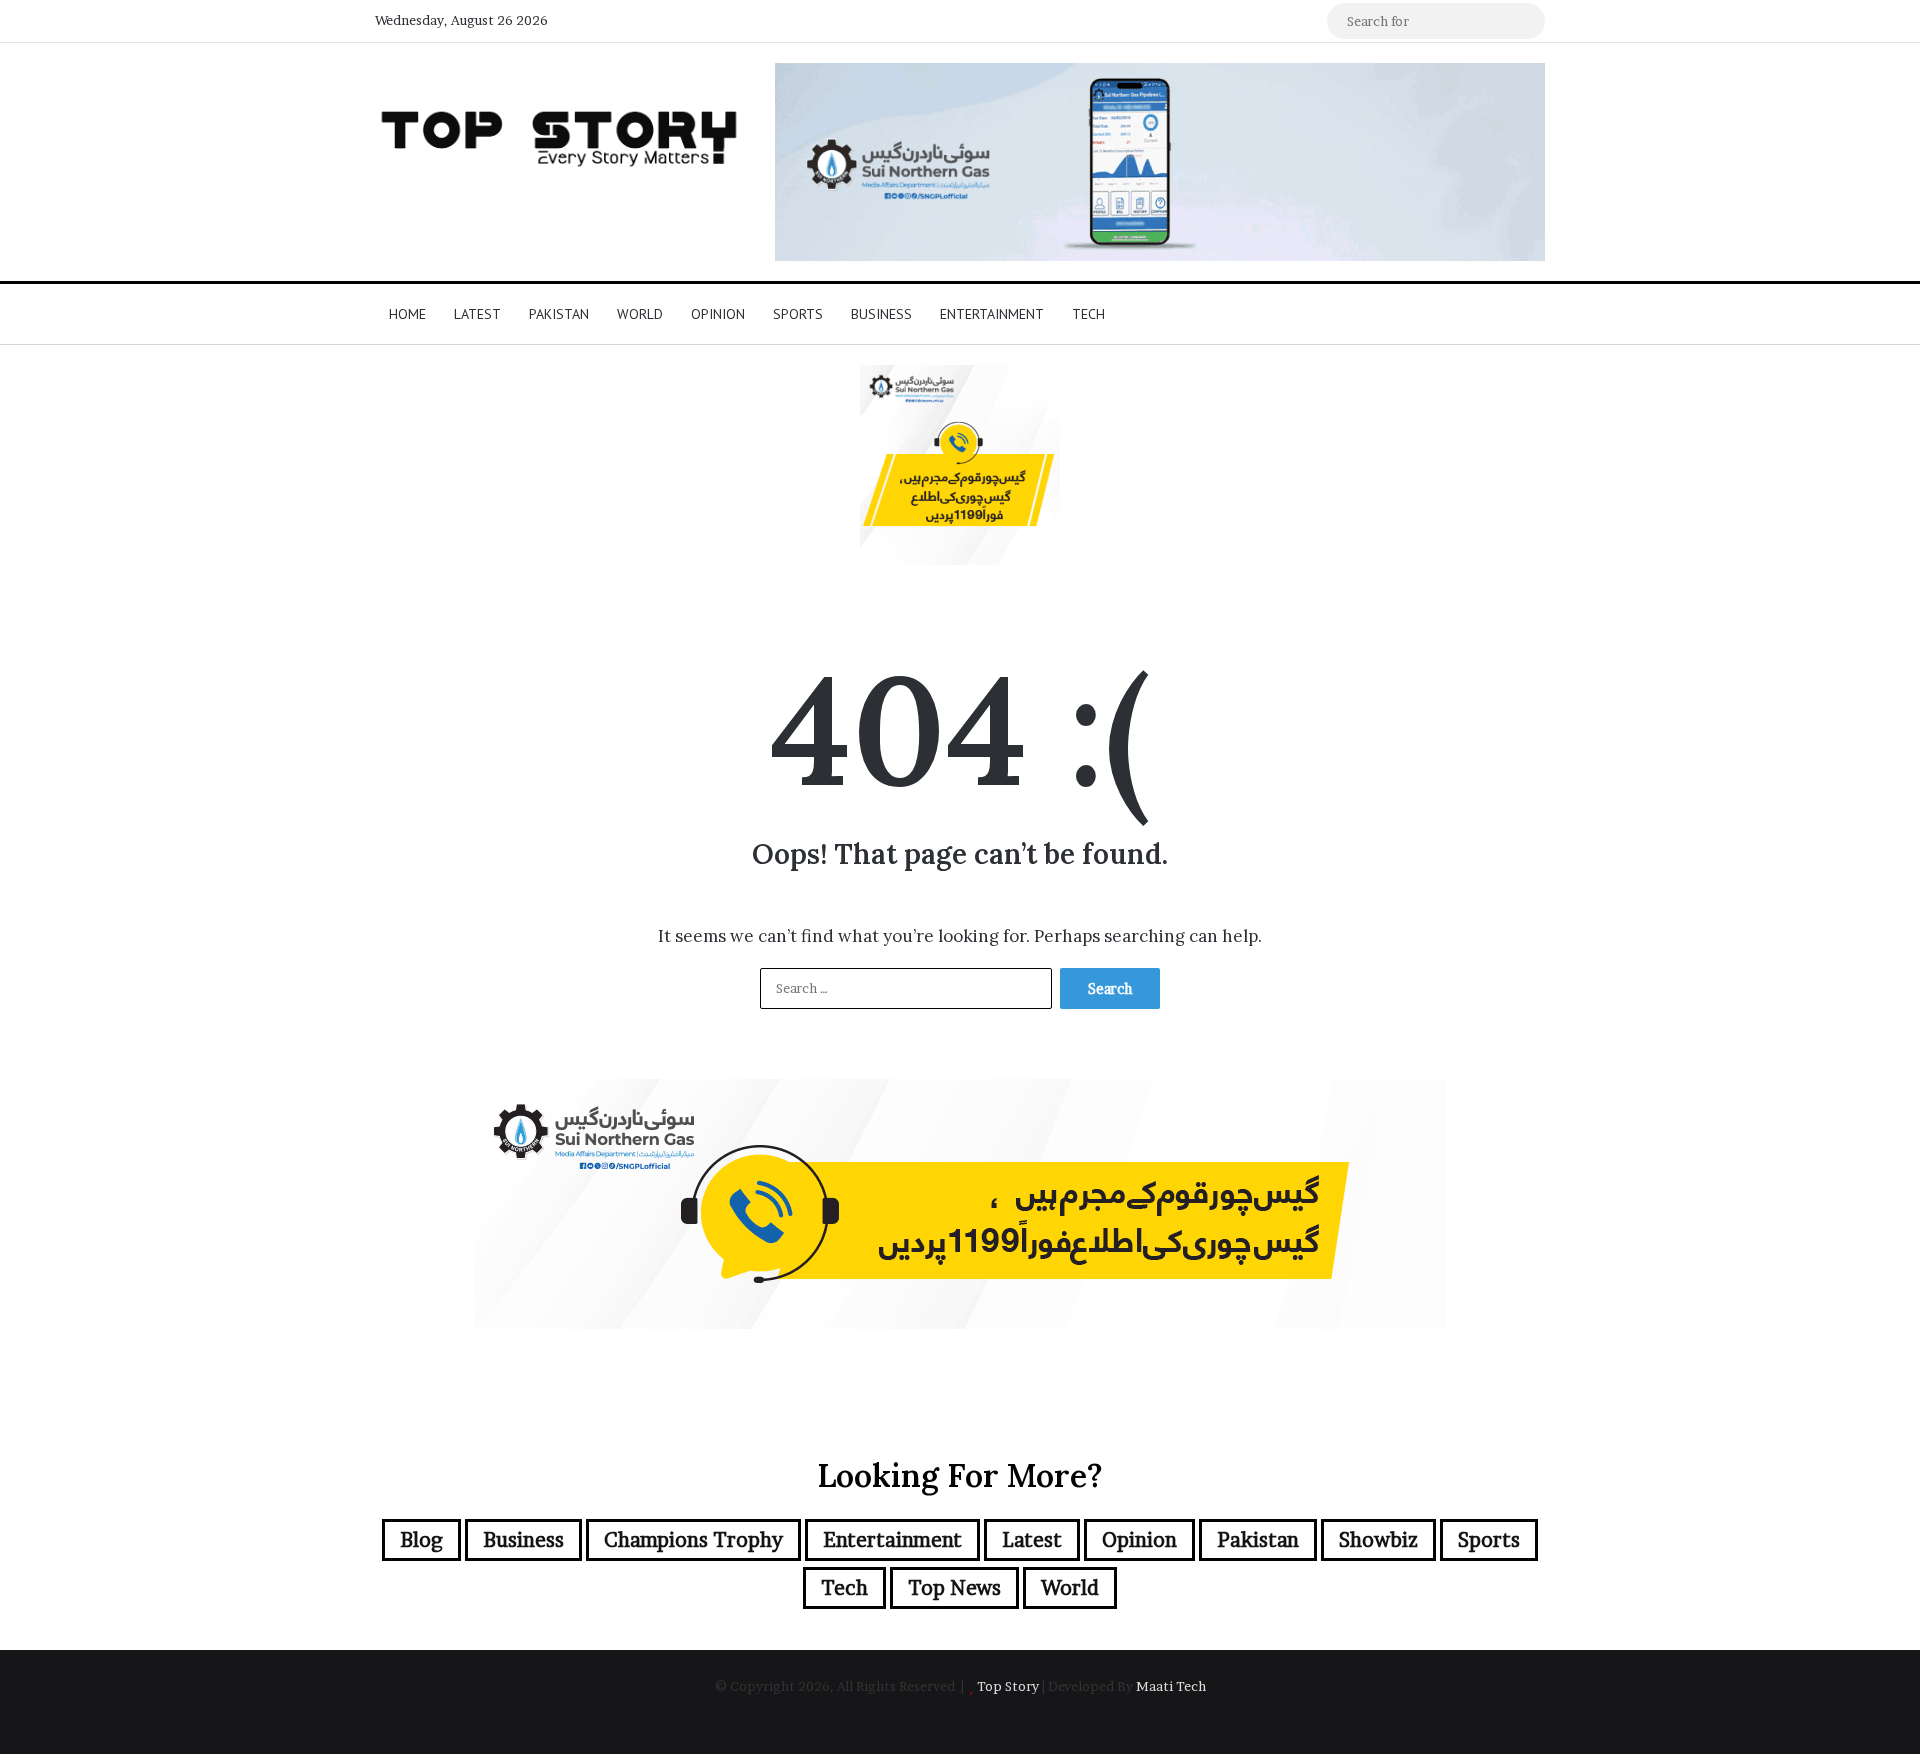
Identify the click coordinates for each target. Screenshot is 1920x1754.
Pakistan (559, 314)
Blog (421, 1540)
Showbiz (1378, 1540)
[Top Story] (560, 133)
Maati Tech (1171, 1686)
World (640, 314)
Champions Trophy (693, 1540)
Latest (477, 314)
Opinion (718, 314)
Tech (1088, 314)
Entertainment (992, 314)
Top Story (1008, 1686)
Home (407, 314)
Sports (798, 314)
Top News (954, 1588)
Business (881, 314)
